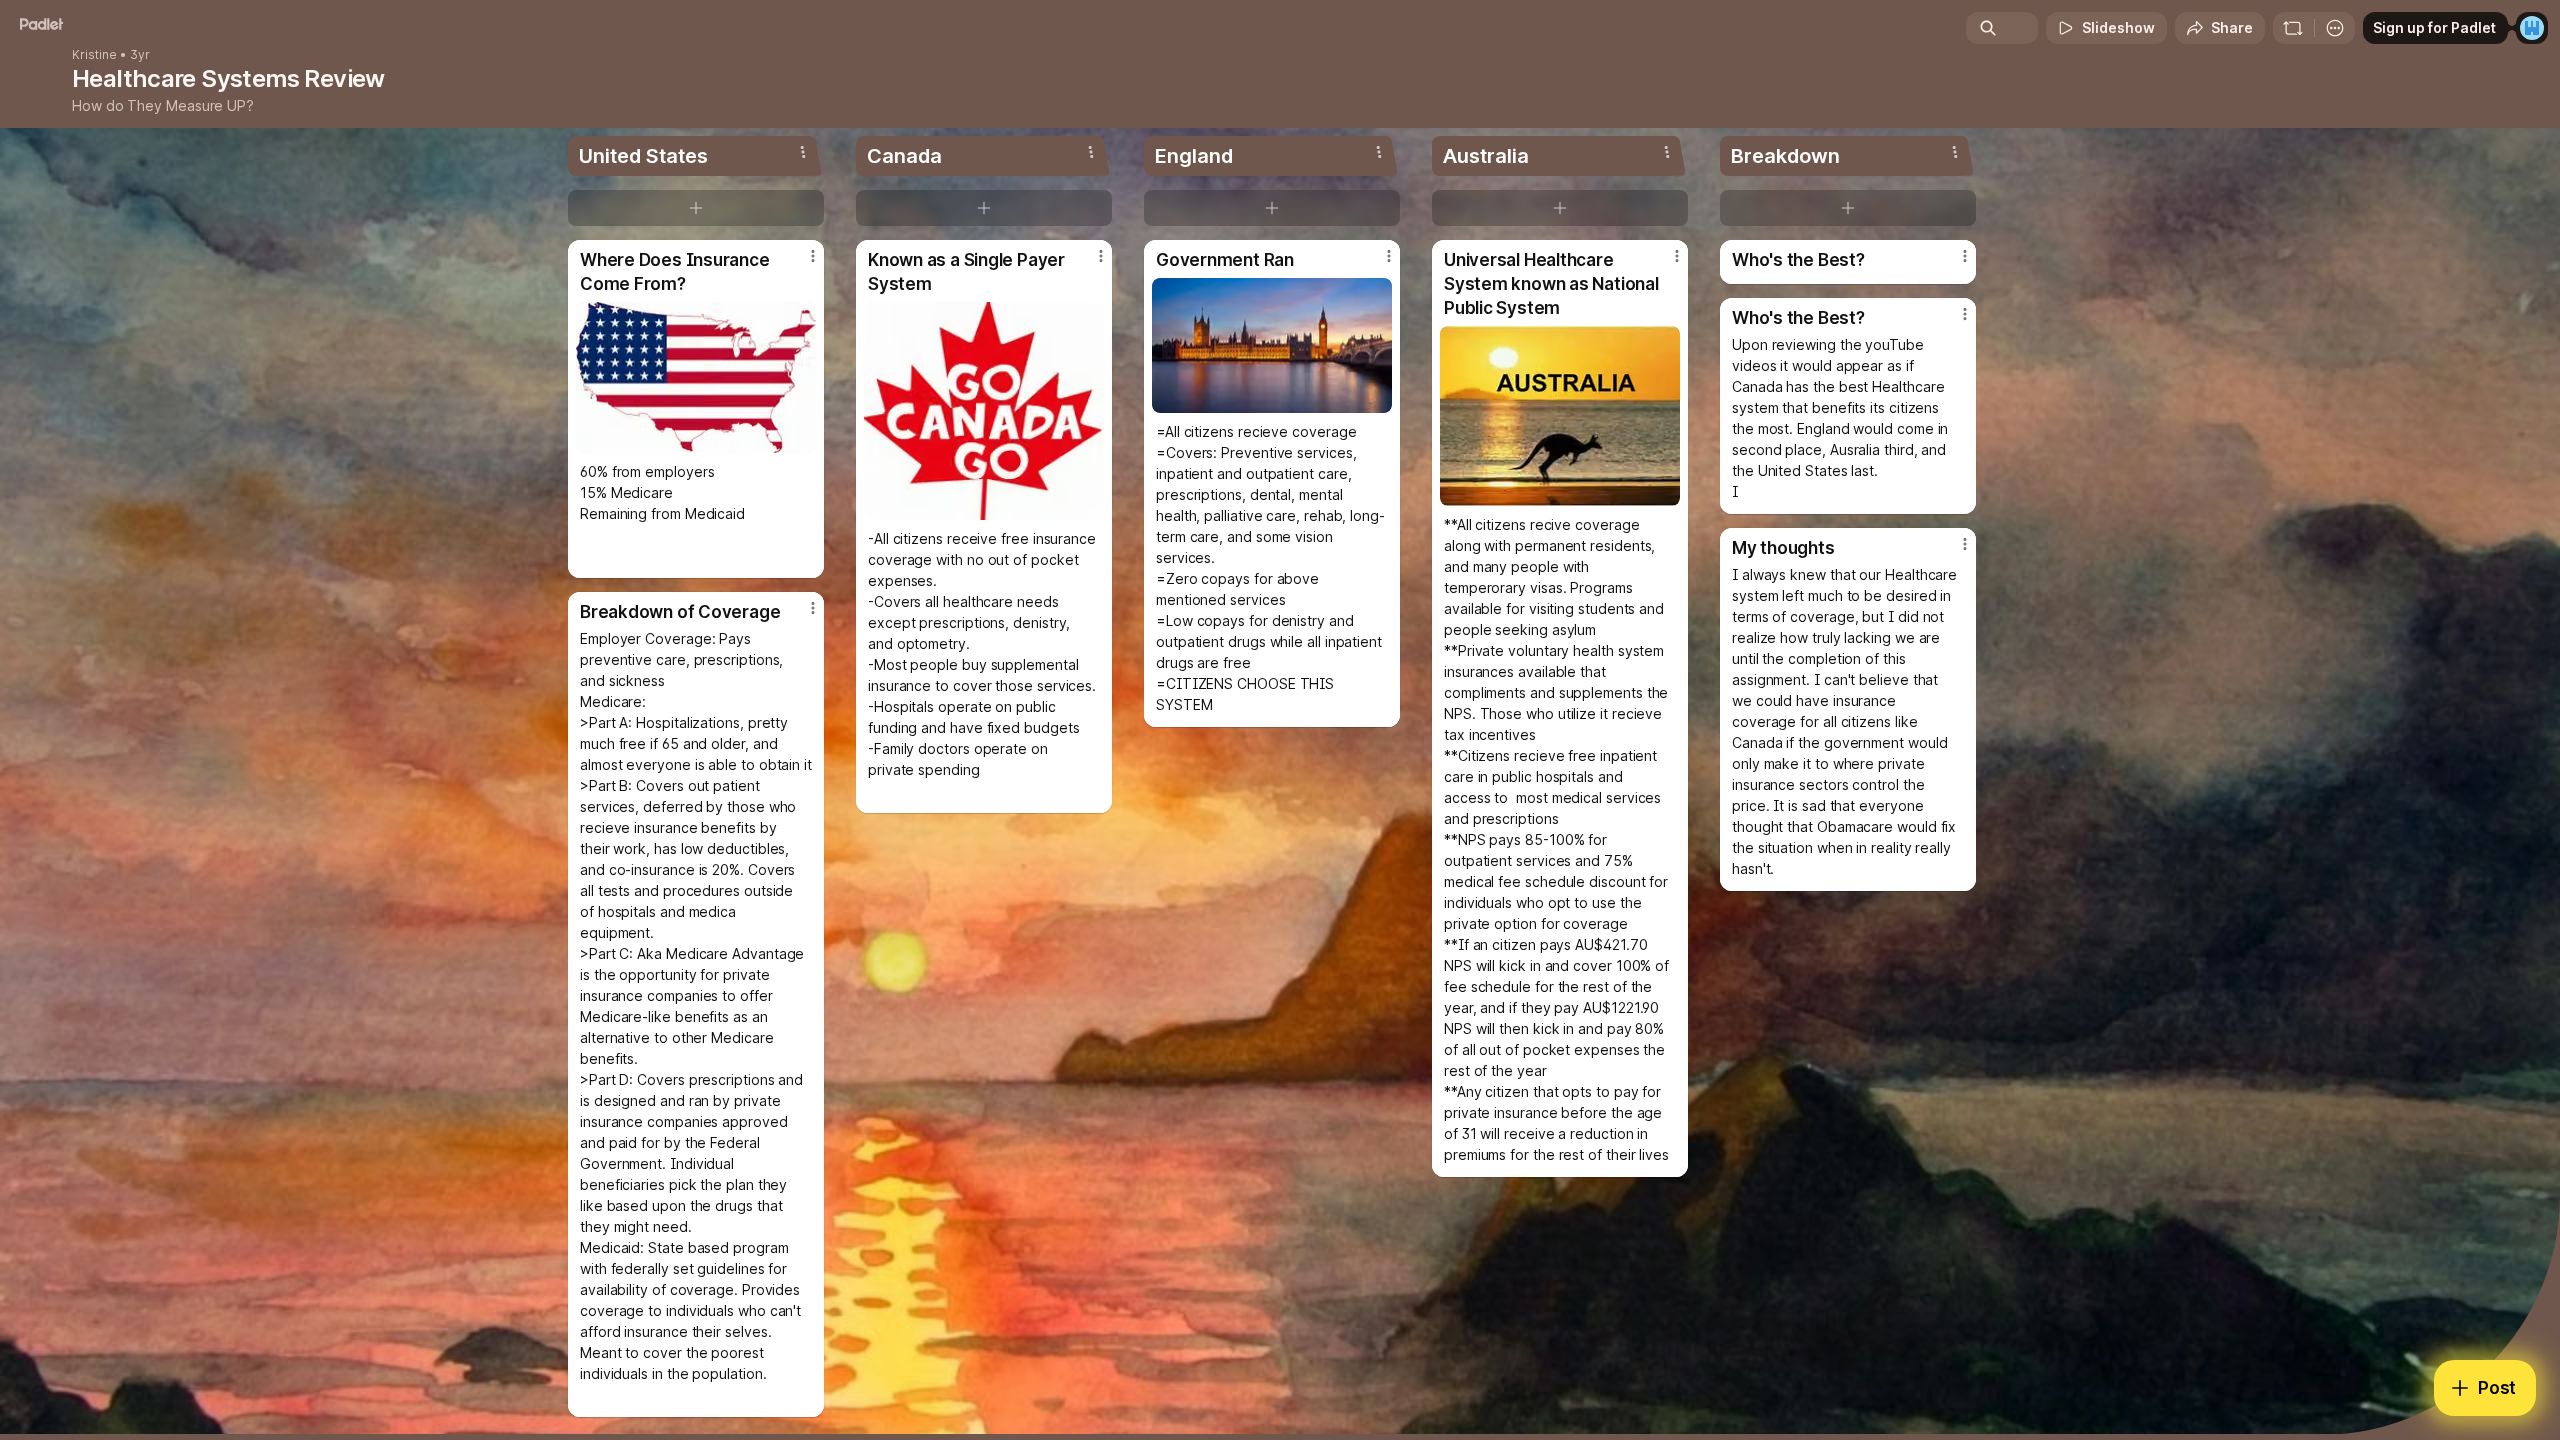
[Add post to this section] (696, 208)
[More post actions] (813, 256)
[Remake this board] (2293, 28)
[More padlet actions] (2335, 28)
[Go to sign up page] (2532, 28)
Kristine (94, 55)
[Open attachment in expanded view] (696, 377)
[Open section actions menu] (803, 152)
